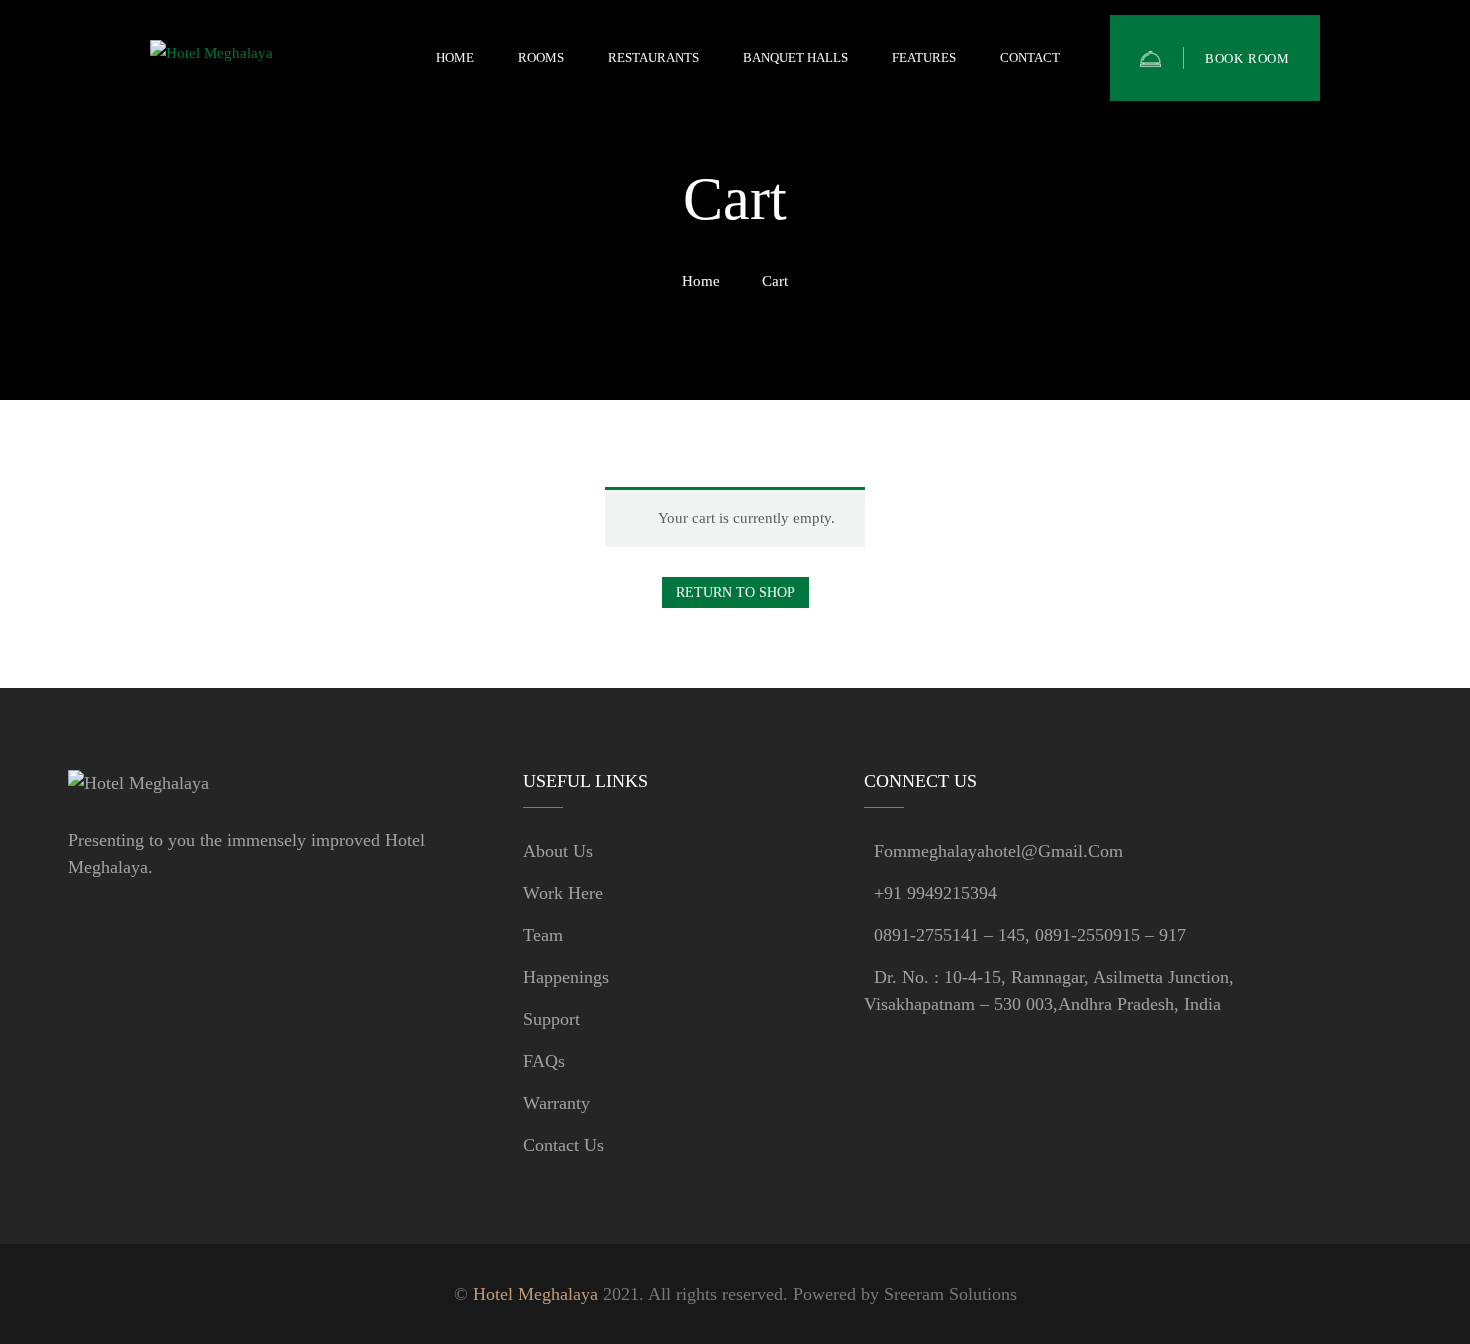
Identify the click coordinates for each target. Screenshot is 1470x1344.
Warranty (556, 1103)
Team (543, 935)
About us (558, 851)
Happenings (566, 977)
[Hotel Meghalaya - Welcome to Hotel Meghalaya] (250, 58)
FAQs (544, 1061)
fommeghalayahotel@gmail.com (998, 851)
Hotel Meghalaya (535, 1294)
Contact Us (563, 1145)
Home (701, 281)
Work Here (563, 893)
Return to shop (735, 592)
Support (551, 1019)
